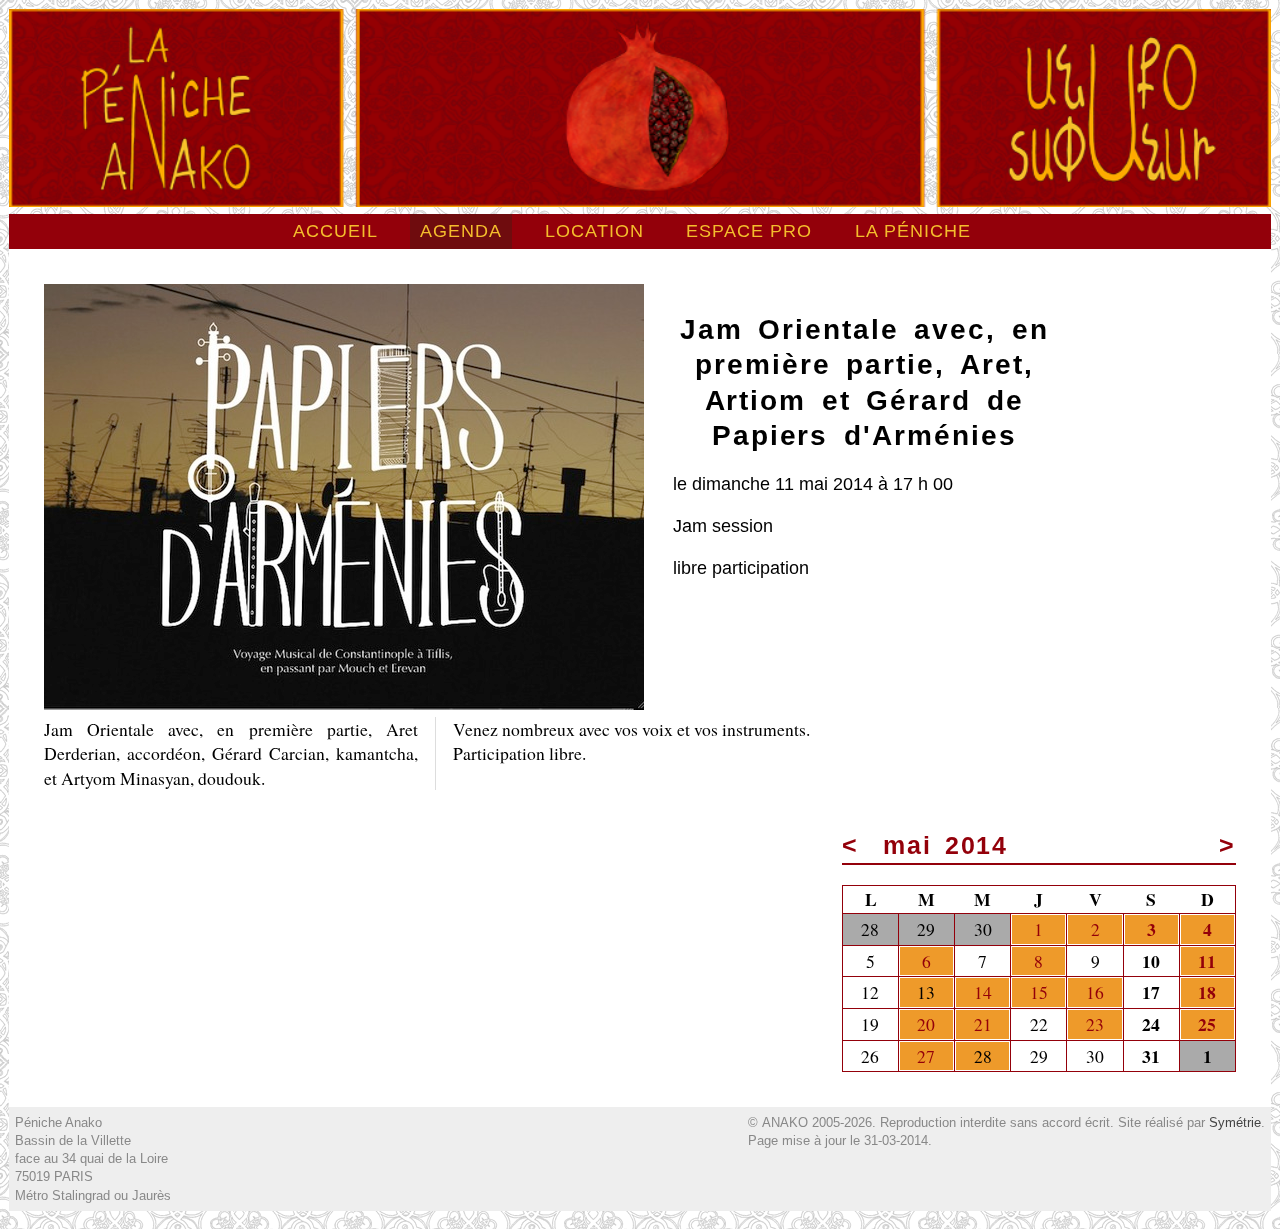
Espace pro (749, 231)
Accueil (335, 231)
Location (594, 231)
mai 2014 (946, 845)
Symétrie (1235, 1122)
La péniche (913, 231)
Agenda (461, 231)
